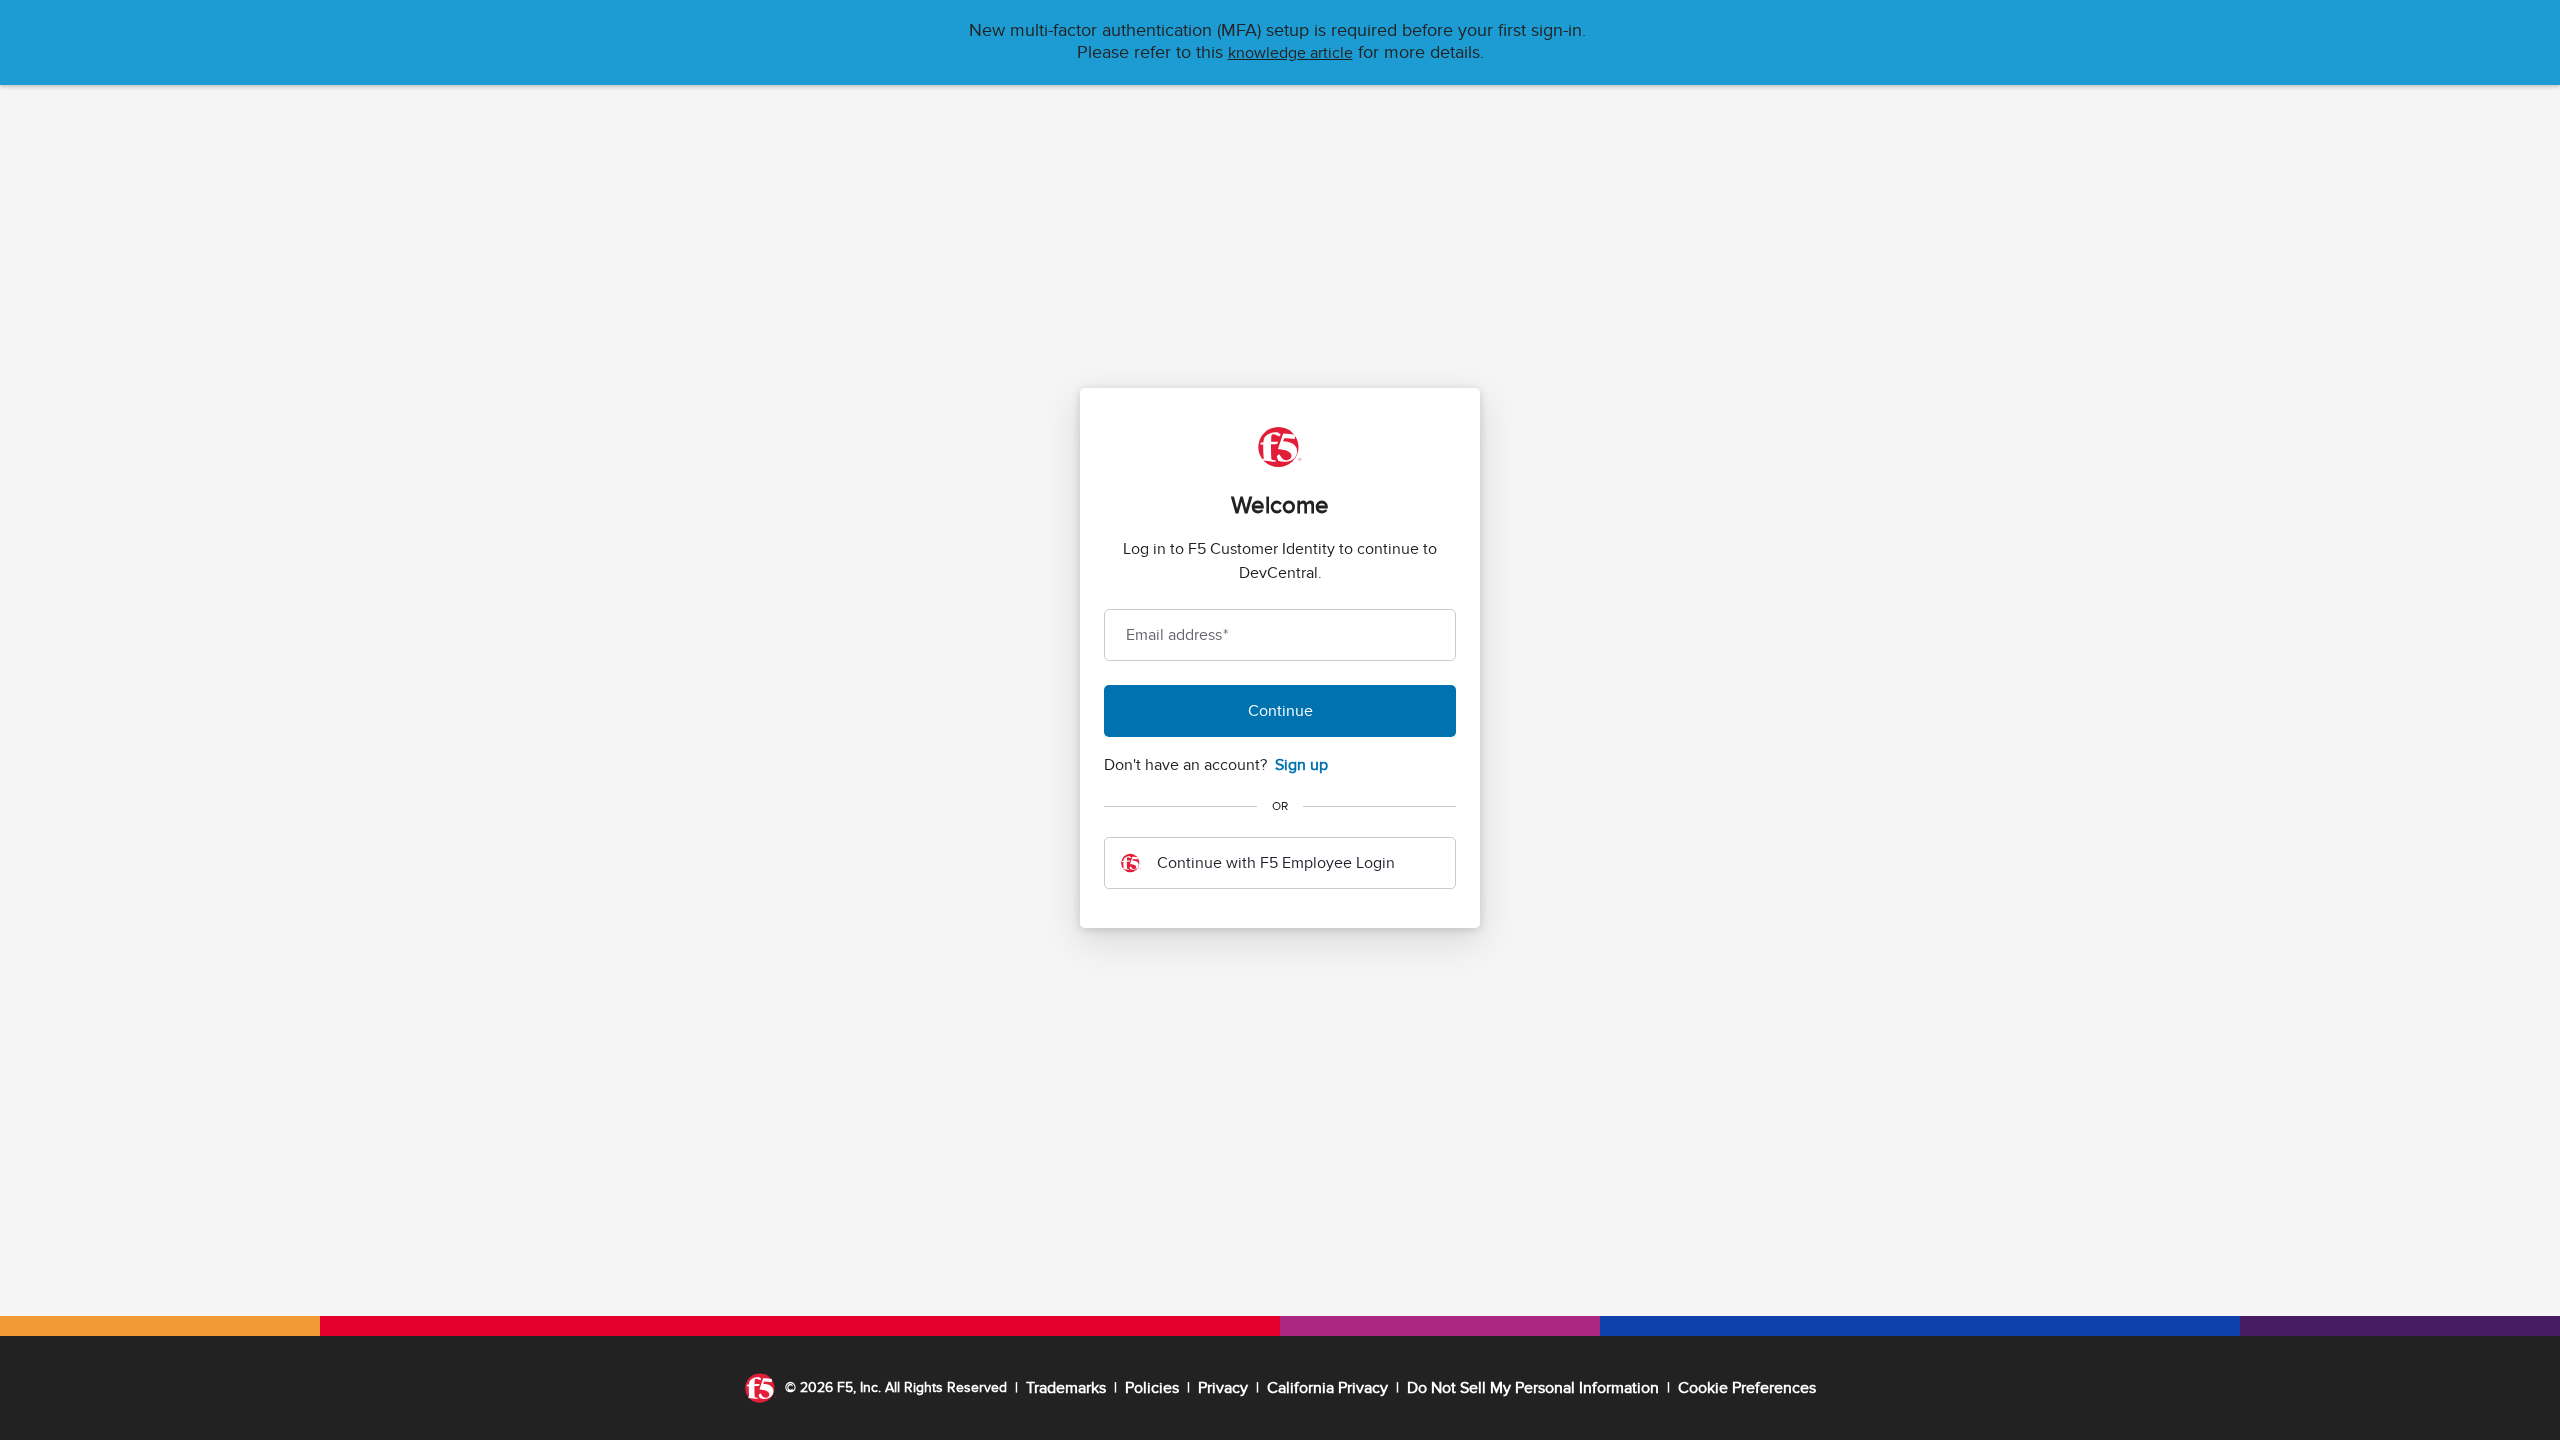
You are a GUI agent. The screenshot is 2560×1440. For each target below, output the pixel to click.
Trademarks (1066, 1388)
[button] (1290, 53)
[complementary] (1747, 1388)
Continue (1280, 711)
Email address (1177, 635)
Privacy (1223, 1388)
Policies (1152, 1388)
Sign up (1301, 765)
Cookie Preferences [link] (1747, 1388)
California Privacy (1327, 1388)
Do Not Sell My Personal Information (1533, 1388)
